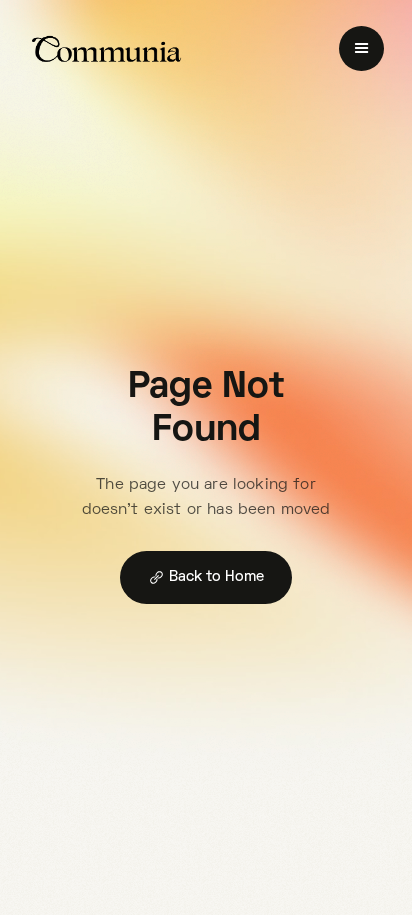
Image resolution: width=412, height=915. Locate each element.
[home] (106, 49)
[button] (361, 48)
